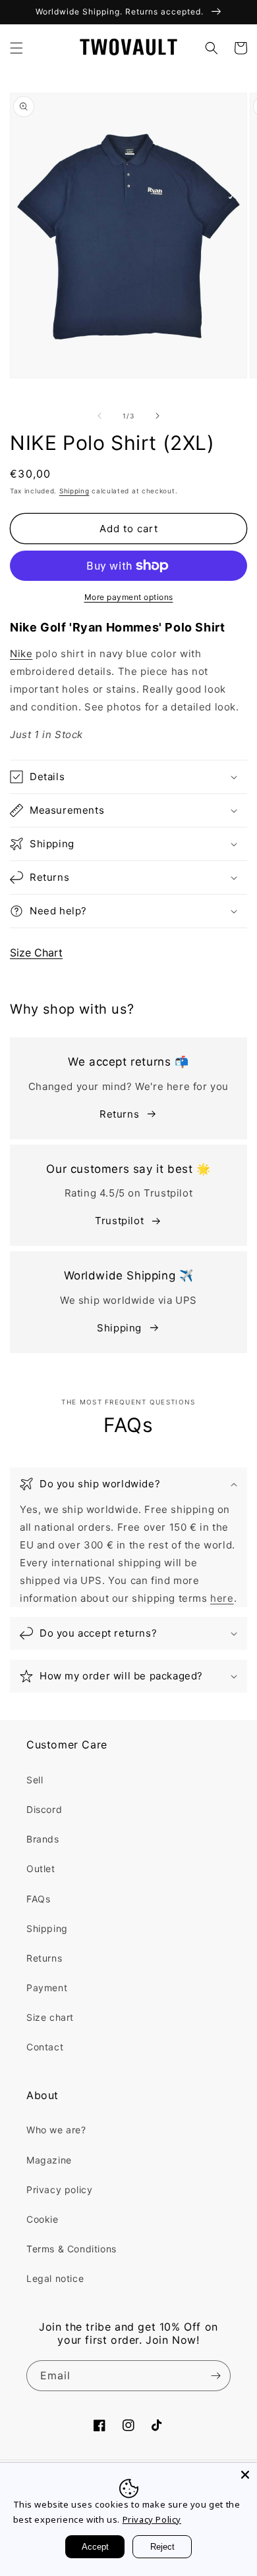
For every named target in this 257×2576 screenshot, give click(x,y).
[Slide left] (100, 416)
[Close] (245, 2475)
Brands (43, 1839)
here (222, 1598)
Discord (44, 1809)
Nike (21, 654)
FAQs (38, 1899)
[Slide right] (157, 416)
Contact (45, 2047)
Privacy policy (59, 2190)
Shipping (74, 491)
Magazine (49, 2160)
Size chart (50, 2017)
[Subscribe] (215, 2376)
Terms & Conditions (71, 2249)
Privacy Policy (152, 2519)
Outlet (41, 1869)
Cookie (43, 2219)
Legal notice (55, 2278)
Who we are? (56, 2130)
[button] (16, 48)
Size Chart (36, 953)
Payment (47, 1988)
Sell (35, 1780)
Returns (119, 1114)
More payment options (129, 597)
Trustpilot (119, 1221)
